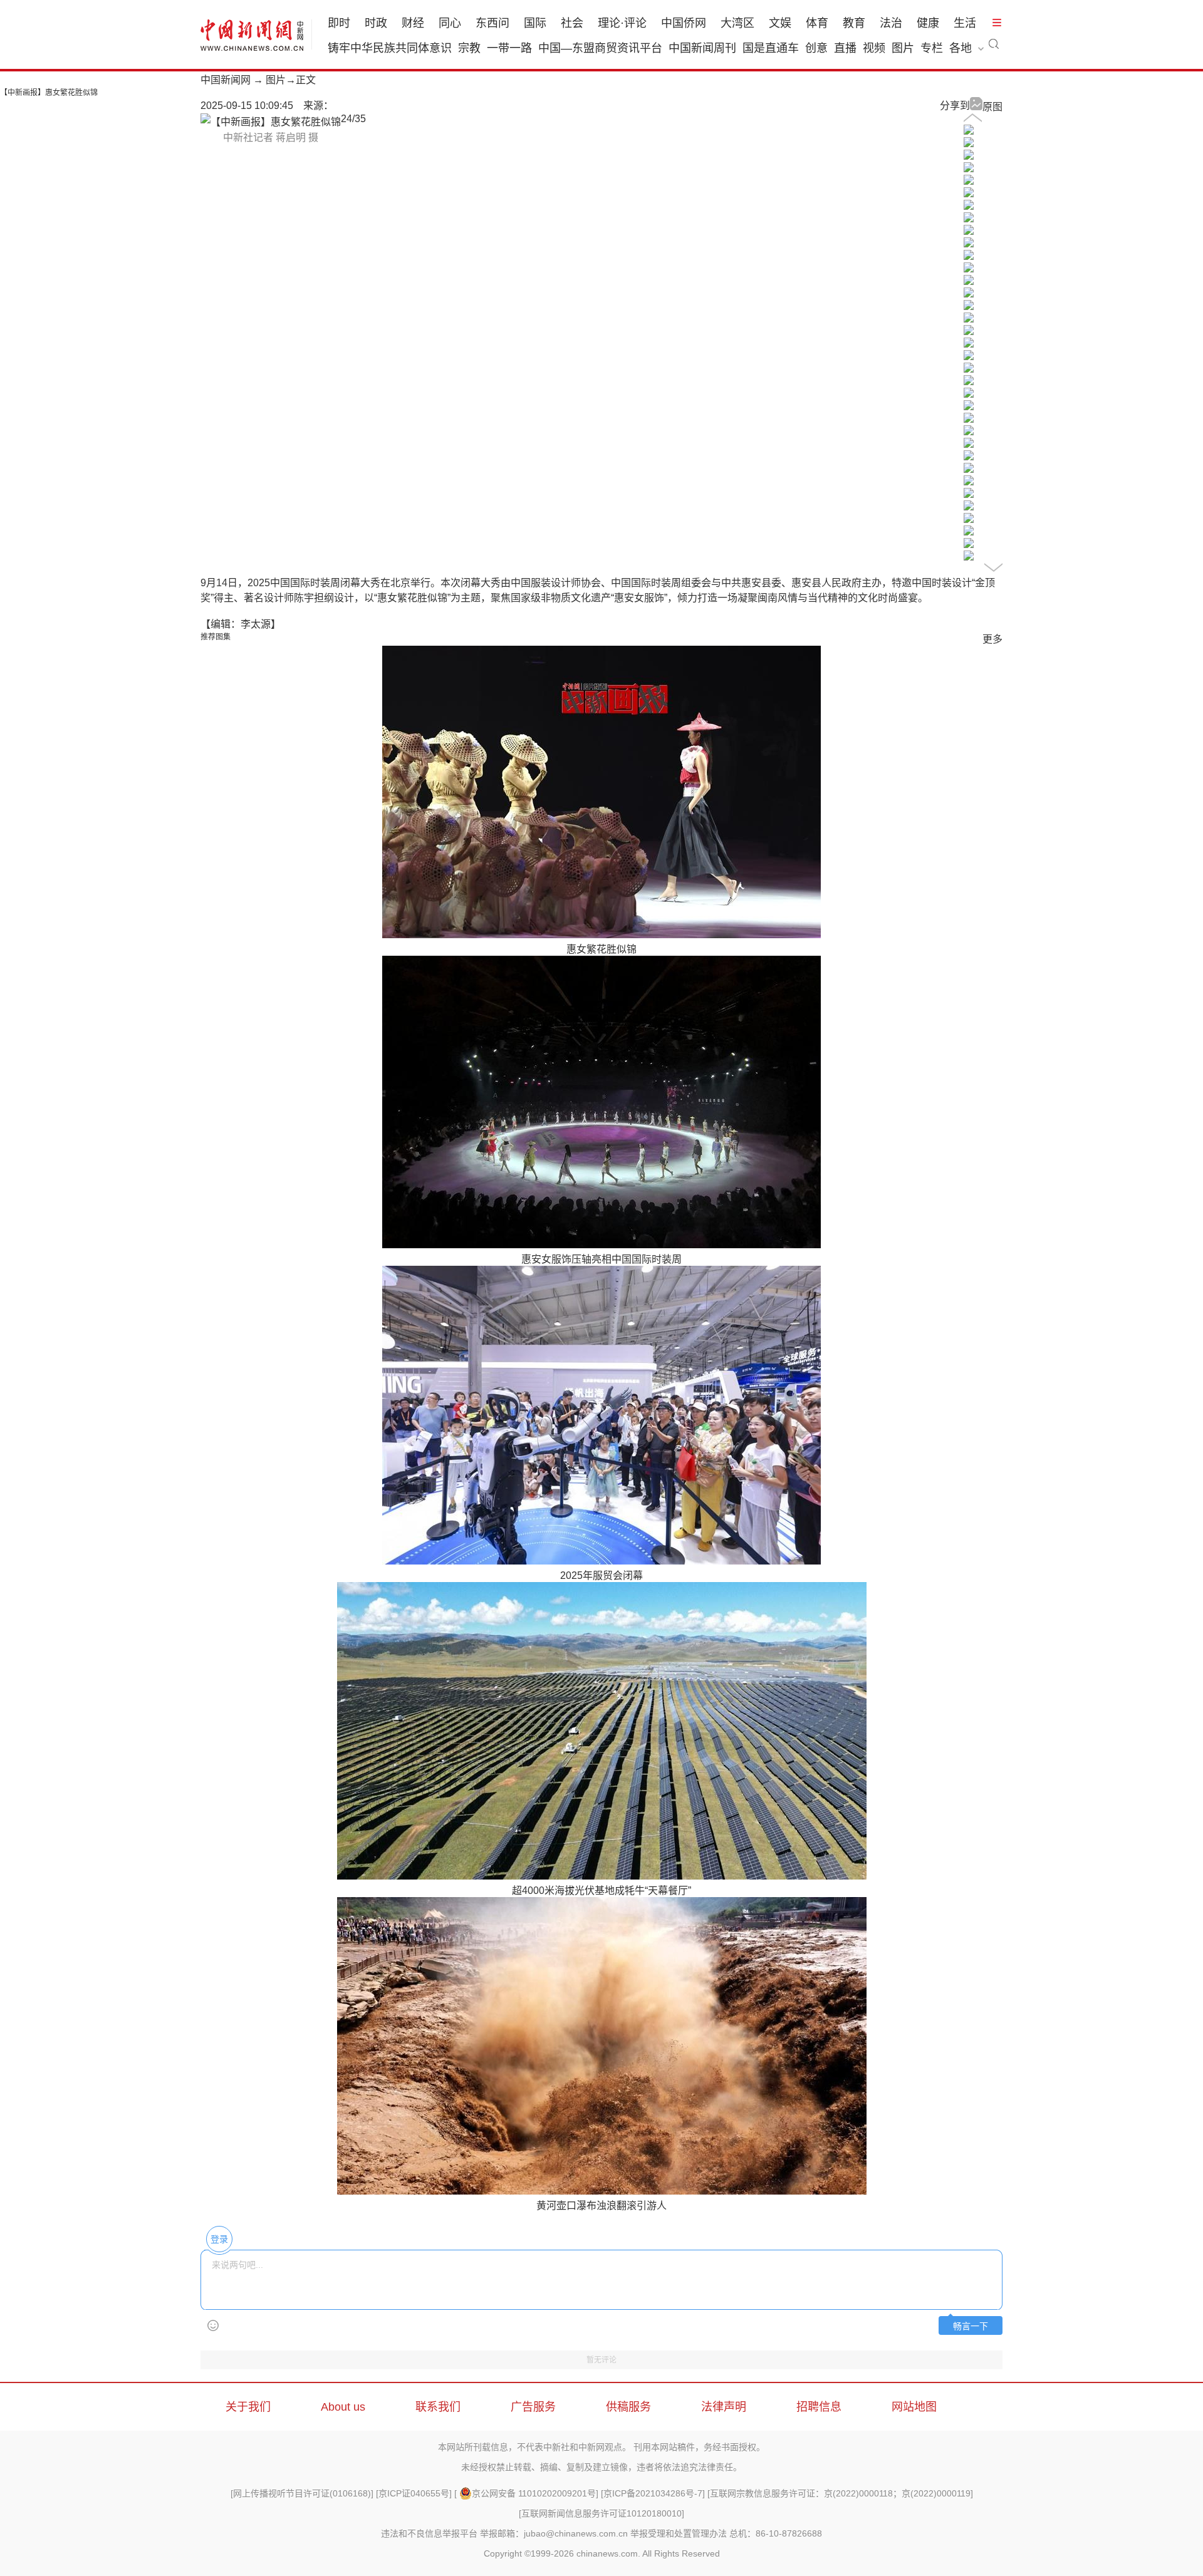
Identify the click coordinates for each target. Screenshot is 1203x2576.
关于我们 (248, 2407)
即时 (339, 23)
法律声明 (724, 2407)
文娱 (780, 23)
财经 (413, 23)
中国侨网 (684, 23)
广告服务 (533, 2407)
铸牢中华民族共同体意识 (390, 48)
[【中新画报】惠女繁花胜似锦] (969, 131)
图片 (903, 48)
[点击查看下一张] (271, 122)
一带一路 (509, 48)
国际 (535, 23)
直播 (845, 48)
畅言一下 (971, 2326)
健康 (928, 23)
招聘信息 (819, 2407)
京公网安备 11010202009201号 (534, 2493)
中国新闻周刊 (702, 48)
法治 (891, 23)
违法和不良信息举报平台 (429, 2533)
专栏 (932, 48)
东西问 (492, 23)
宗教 (469, 48)
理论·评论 (622, 23)
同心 (450, 23)
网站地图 (914, 2407)
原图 (992, 107)
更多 (992, 639)
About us (343, 2407)
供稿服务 (628, 2407)
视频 (874, 48)
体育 (817, 23)
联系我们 (438, 2407)
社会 (572, 23)
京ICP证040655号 (414, 2493)
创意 (816, 48)
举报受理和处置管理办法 (679, 2533)
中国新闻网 (226, 80)
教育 (854, 23)
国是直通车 (771, 48)
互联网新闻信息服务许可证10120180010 (601, 2513)
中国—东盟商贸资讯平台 (600, 48)
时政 (376, 23)
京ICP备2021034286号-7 (653, 2493)
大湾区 (737, 23)
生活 (965, 23)
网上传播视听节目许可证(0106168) (302, 2493)
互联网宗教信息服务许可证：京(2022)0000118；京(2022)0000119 (840, 2493)
